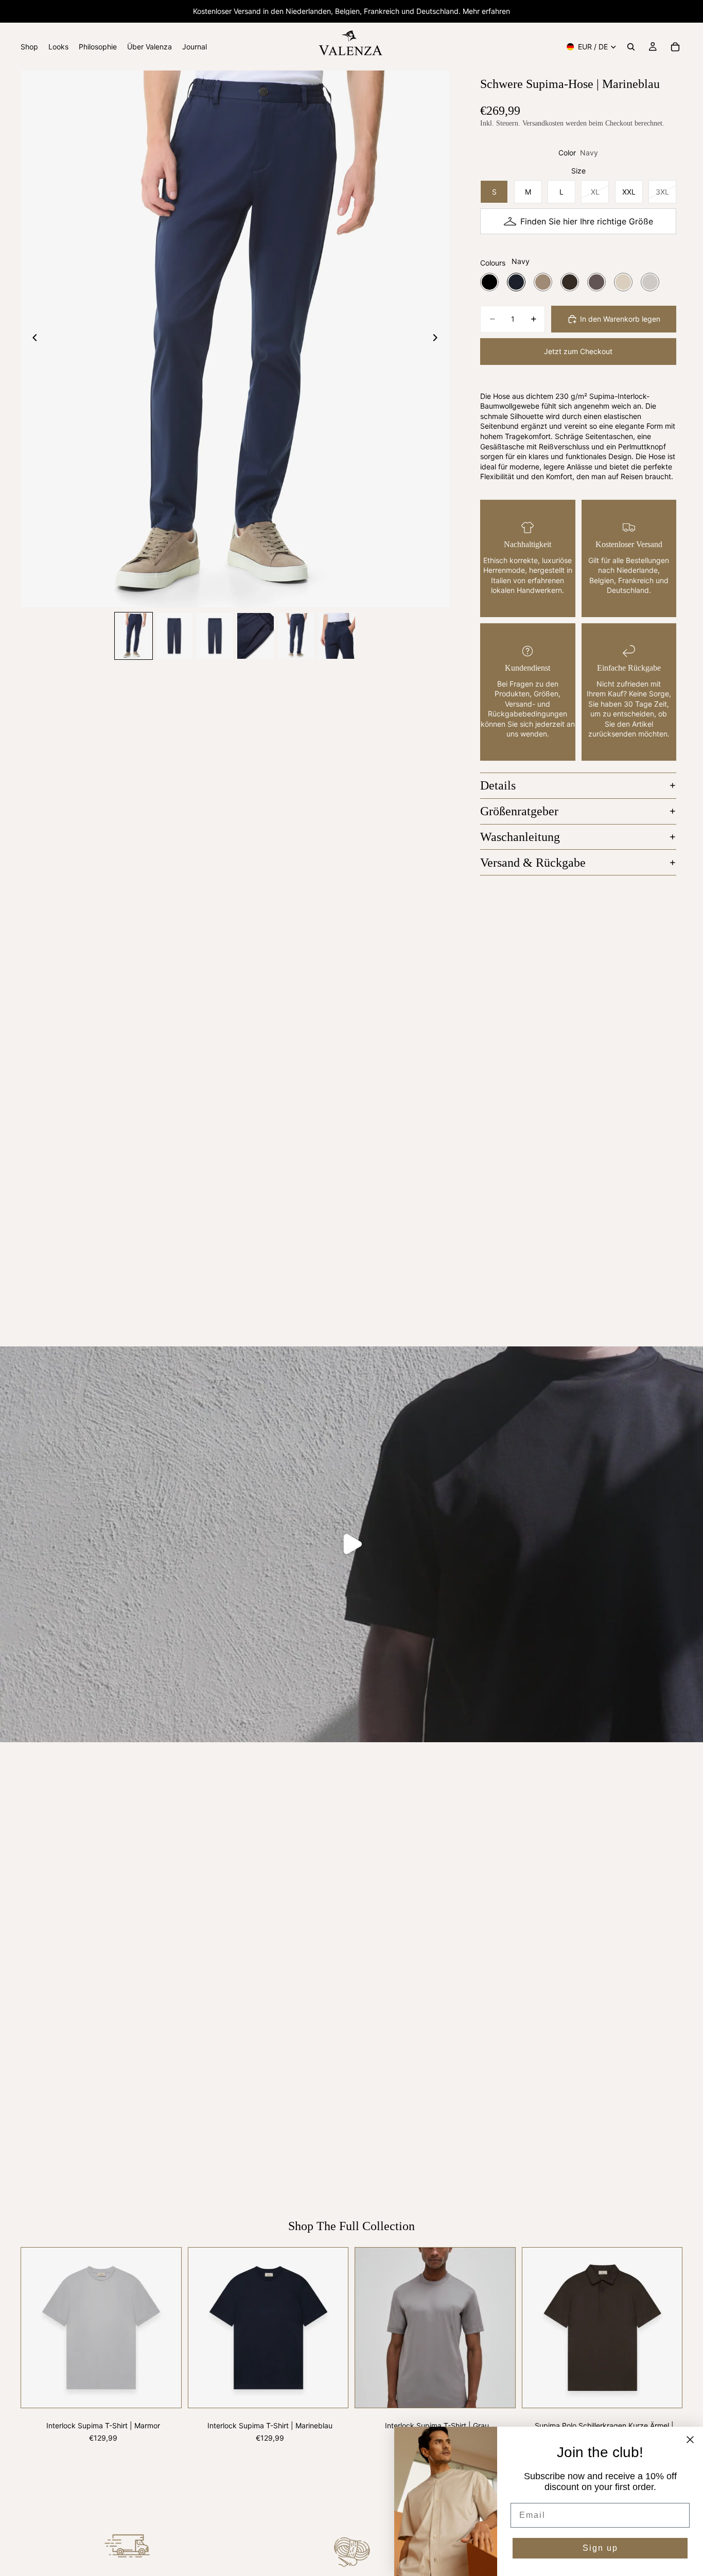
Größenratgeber (519, 811)
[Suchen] (631, 47)
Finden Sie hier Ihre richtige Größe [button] (587, 221)
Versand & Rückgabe (533, 863)
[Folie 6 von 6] (337, 636)
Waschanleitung (520, 837)
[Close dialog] (690, 2440)
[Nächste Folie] (438, 339)
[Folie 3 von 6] (215, 636)
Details (498, 785)
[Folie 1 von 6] (134, 636)
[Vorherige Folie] (32, 339)
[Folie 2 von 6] (174, 636)
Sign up (600, 2548)
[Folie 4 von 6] (256, 636)
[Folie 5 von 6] (296, 636)
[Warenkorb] (675, 47)
